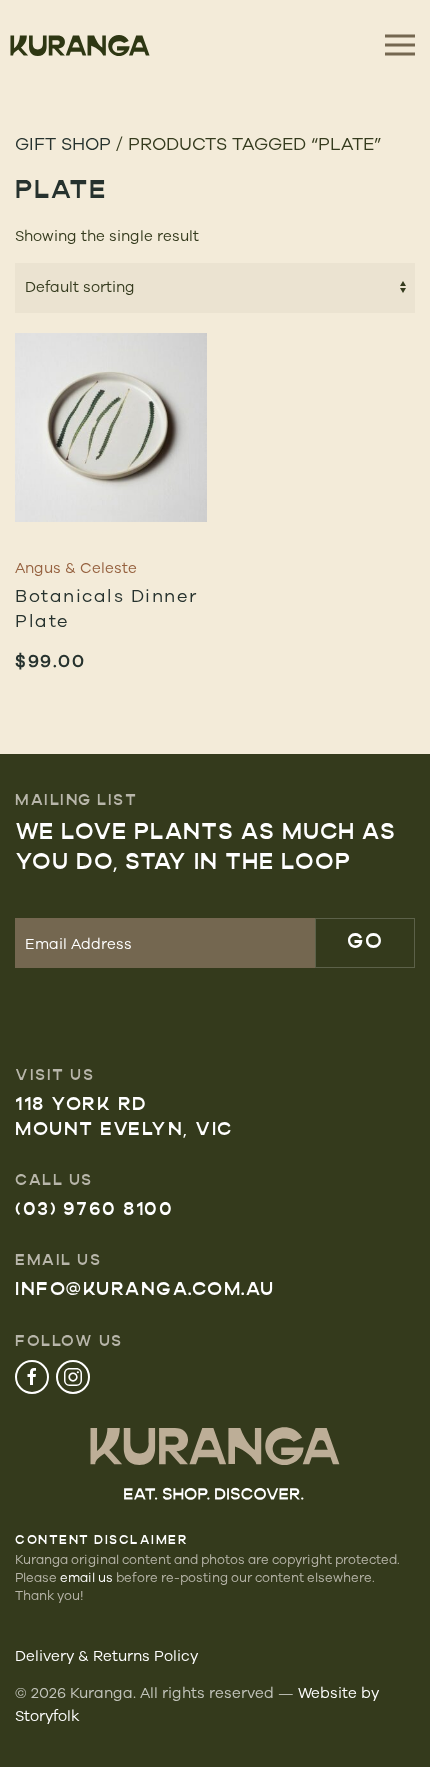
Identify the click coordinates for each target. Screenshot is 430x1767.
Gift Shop (63, 143)
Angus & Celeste (76, 567)
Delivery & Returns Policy (106, 1655)
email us (86, 1577)
